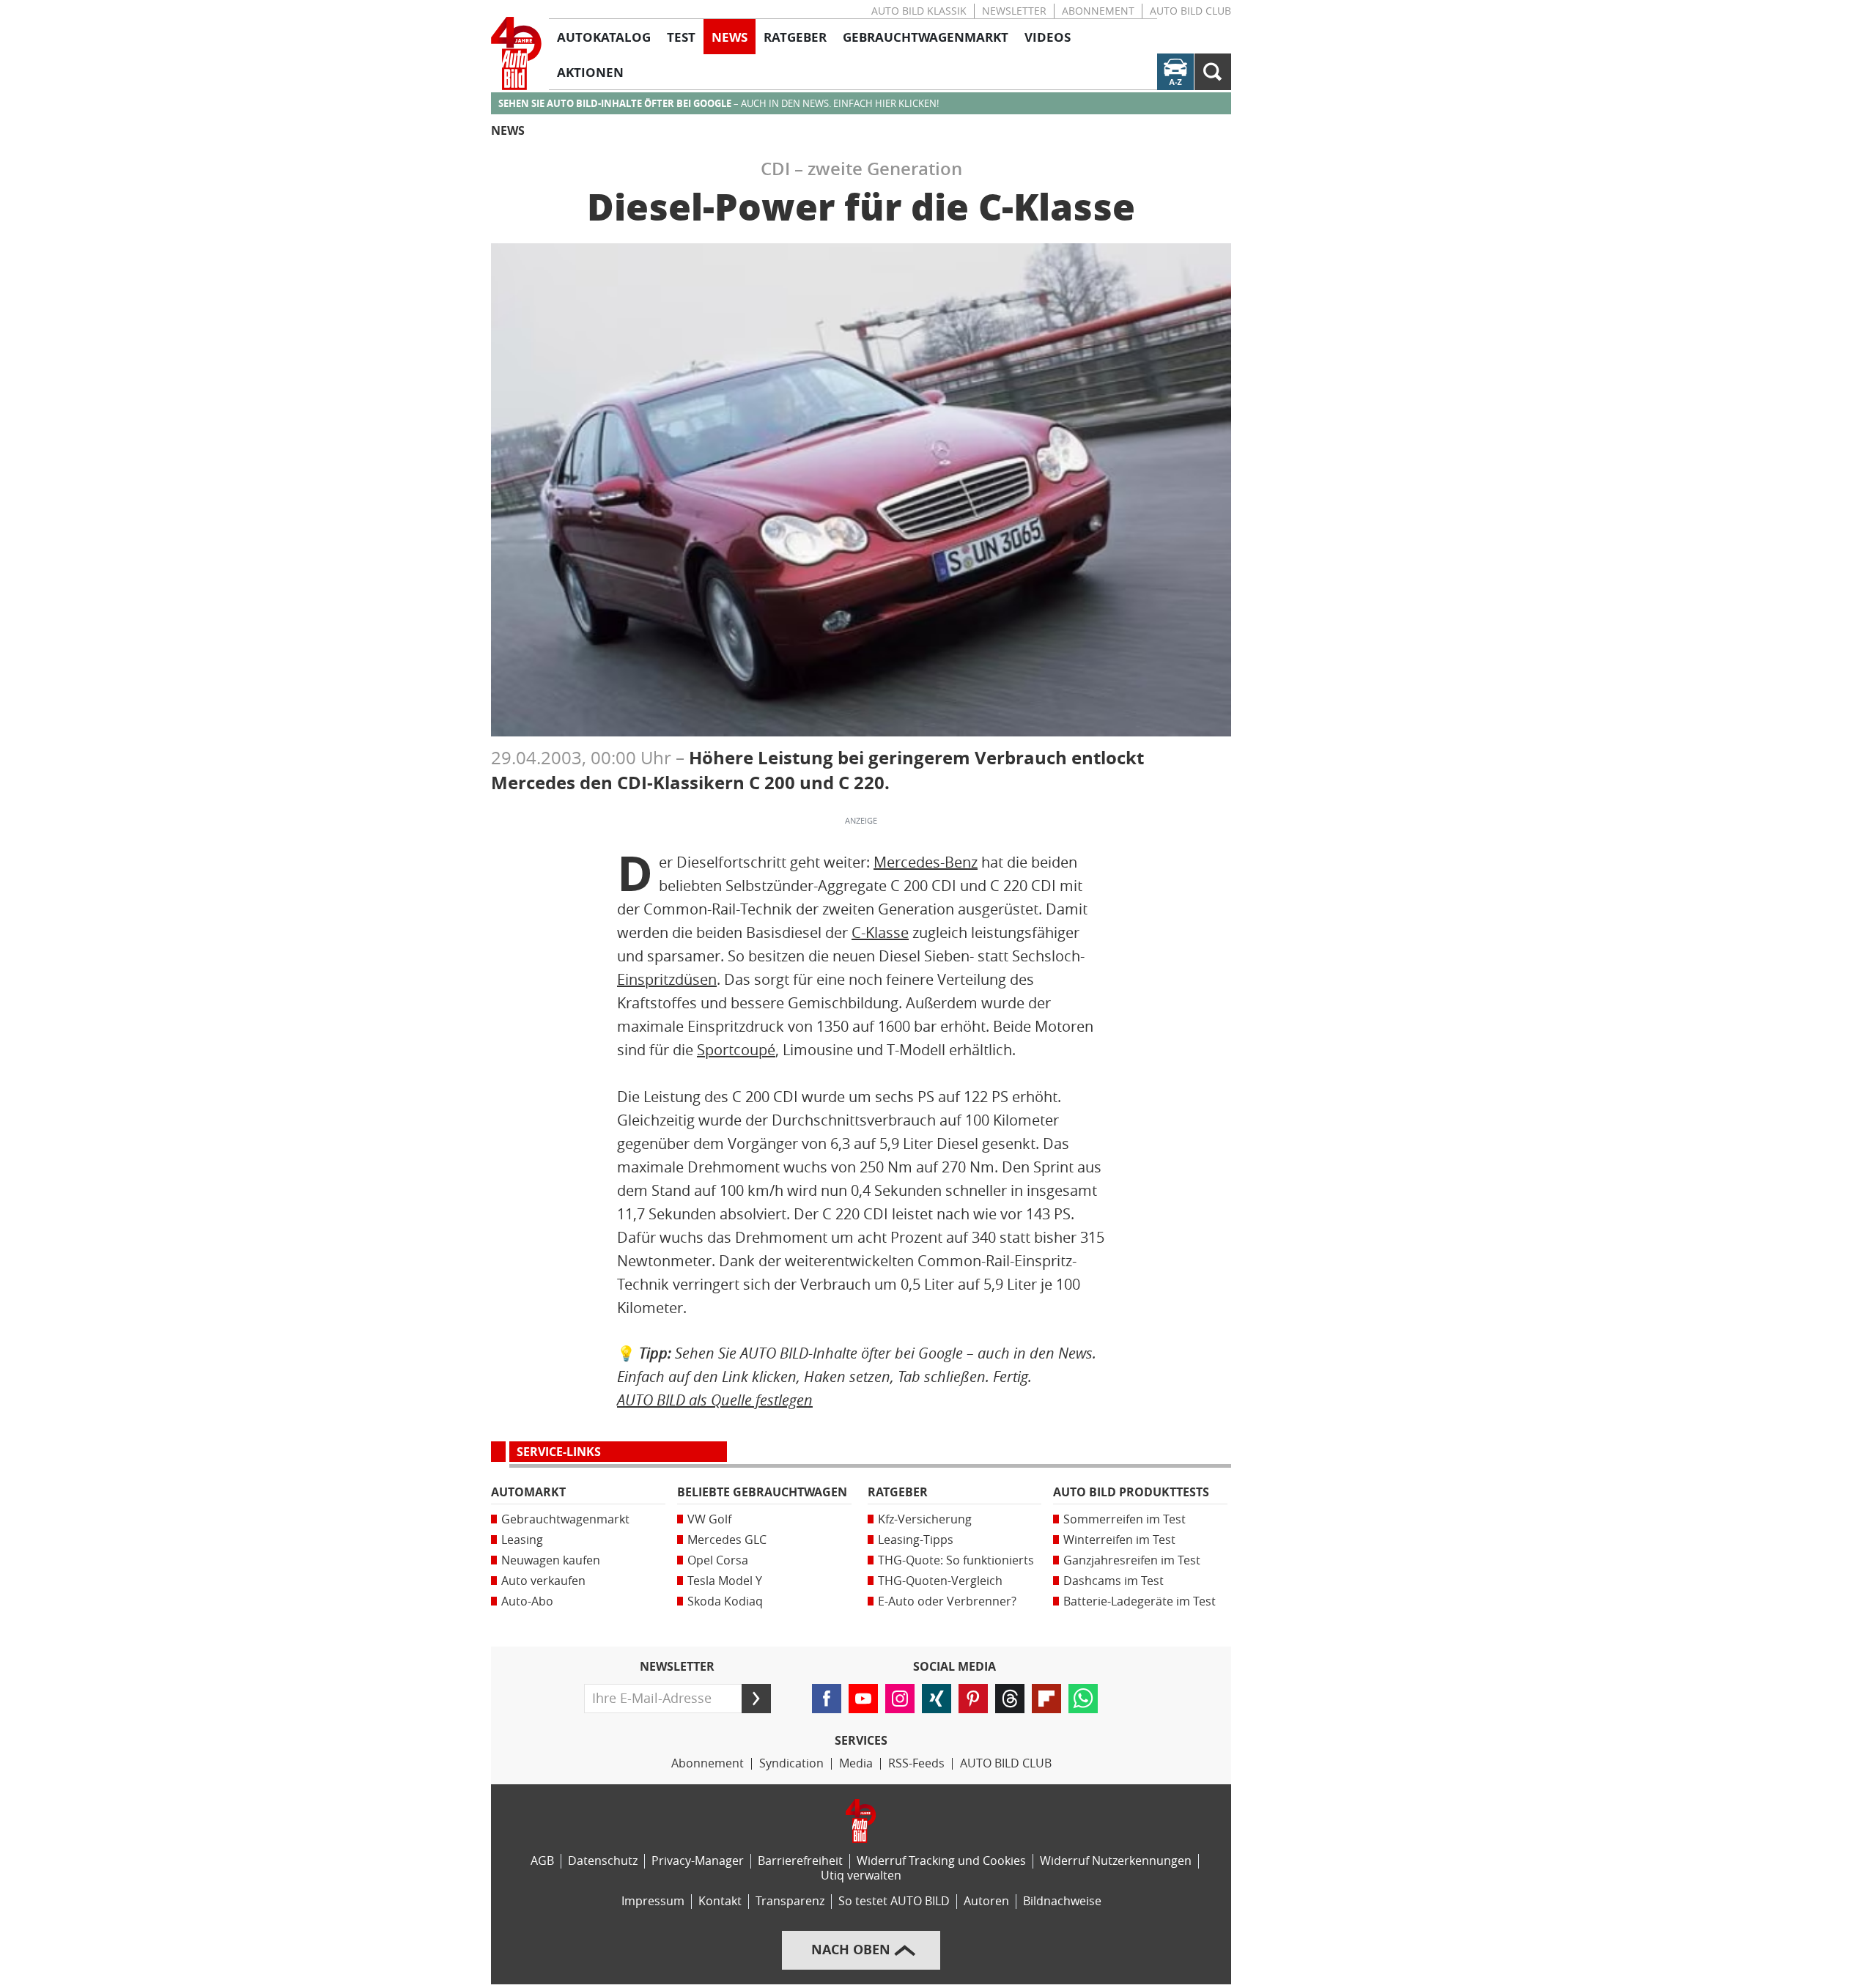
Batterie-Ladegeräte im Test (1140, 1601)
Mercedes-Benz (926, 862)
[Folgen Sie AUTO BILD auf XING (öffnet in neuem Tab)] (937, 1699)
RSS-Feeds (916, 1763)
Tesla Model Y (725, 1581)
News (508, 131)
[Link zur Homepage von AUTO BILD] (516, 53)
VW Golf (709, 1519)
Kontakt (720, 1901)
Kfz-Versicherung (925, 1519)
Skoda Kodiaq (725, 1601)
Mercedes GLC (727, 1540)
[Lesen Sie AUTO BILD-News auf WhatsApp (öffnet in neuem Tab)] (1083, 1699)
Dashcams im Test (1114, 1581)
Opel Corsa (718, 1560)
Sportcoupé (736, 1050)
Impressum (653, 1901)
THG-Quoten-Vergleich (940, 1581)
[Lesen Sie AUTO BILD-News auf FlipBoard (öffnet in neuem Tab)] (1046, 1699)
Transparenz (790, 1901)
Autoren (986, 1901)
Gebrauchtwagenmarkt (565, 1519)
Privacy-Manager (698, 1861)
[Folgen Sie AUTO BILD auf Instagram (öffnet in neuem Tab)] (900, 1699)
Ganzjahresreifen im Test (1132, 1560)
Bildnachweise (1062, 1901)
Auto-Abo (527, 1601)
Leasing (522, 1540)
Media (856, 1763)
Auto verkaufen (543, 1581)
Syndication (791, 1763)
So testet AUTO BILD (894, 1901)
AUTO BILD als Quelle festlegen (715, 1400)
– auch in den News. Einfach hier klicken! (719, 104)
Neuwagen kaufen (551, 1560)
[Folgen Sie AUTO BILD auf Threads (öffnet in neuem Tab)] (1010, 1699)
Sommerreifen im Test (1125, 1519)
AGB (542, 1861)
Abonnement (1098, 11)
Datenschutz (603, 1861)
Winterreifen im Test (1119, 1540)
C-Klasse (880, 933)
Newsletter (1014, 11)
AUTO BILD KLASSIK (919, 11)
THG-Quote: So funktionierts (956, 1560)
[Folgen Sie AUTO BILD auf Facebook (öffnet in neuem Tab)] (827, 1699)
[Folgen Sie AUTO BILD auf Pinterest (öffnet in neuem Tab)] (973, 1699)
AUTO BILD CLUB (1190, 11)
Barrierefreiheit (800, 1861)
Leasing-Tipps (916, 1540)
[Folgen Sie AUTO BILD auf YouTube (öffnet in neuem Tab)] (863, 1699)
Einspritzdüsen (667, 980)
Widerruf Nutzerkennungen (1116, 1861)
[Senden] (756, 1699)
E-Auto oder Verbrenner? (947, 1601)
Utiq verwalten (861, 1876)
